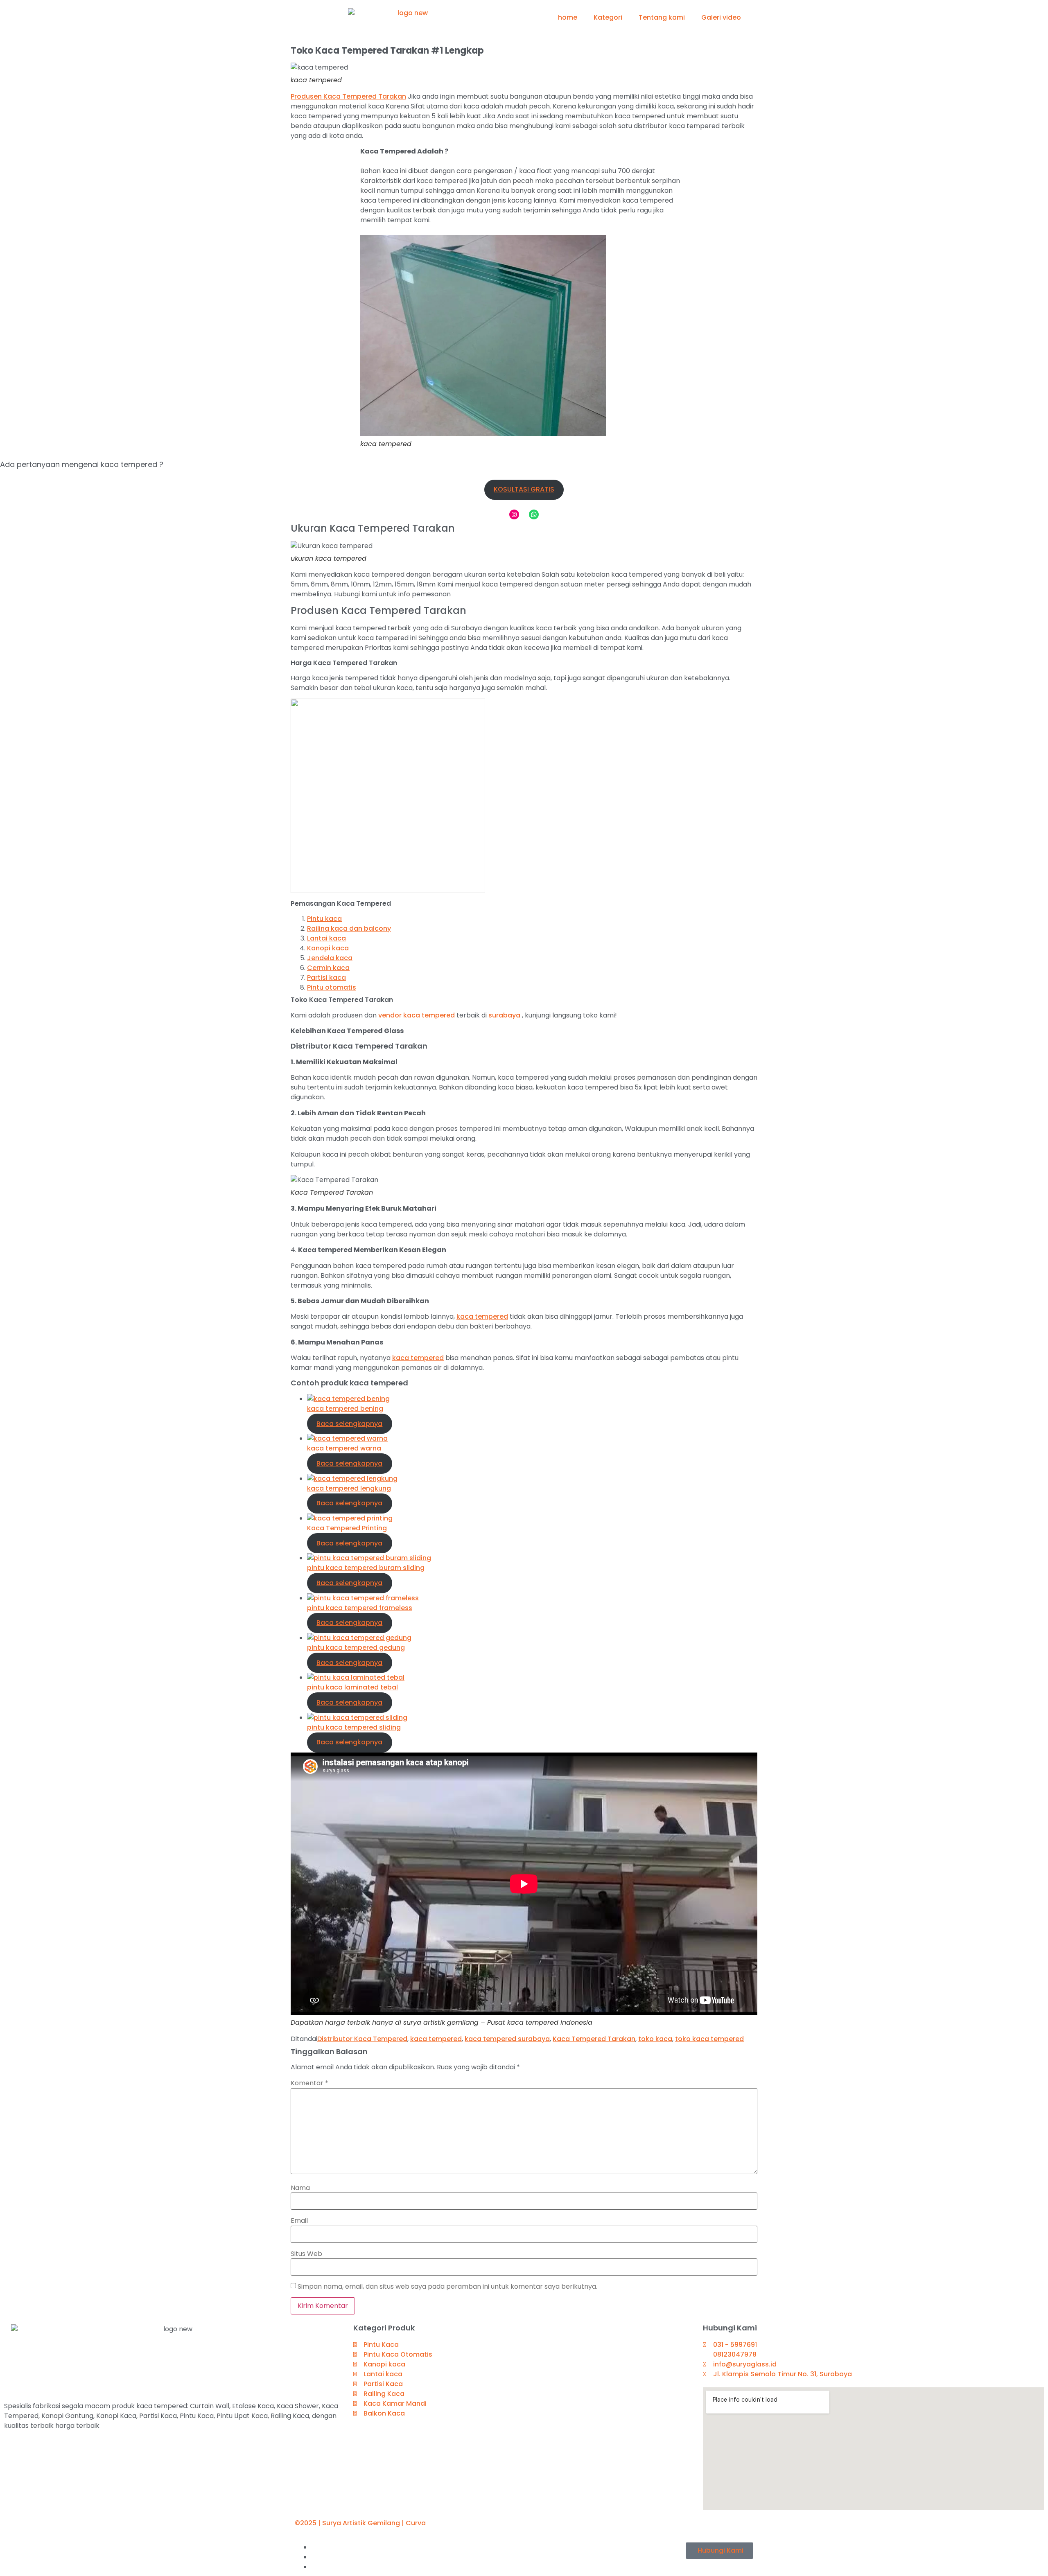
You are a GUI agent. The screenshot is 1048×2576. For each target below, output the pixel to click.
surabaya (504, 1015)
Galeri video (721, 17)
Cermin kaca (328, 968)
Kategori (608, 17)
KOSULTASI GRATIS (524, 489)
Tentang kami (662, 17)
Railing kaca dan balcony (349, 928)
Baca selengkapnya (349, 1424)
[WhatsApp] (534, 514)
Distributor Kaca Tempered (362, 2039)
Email (299, 2221)
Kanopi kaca (328, 948)
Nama (300, 2188)
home (568, 17)
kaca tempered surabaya (507, 2039)
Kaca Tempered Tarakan (594, 2039)
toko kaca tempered (709, 2039)
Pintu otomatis (332, 987)
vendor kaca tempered (417, 1015)
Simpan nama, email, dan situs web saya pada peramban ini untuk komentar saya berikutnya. (447, 2287)
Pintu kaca (324, 919)
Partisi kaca (326, 978)
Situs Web (306, 2254)
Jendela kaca (330, 958)
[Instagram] (514, 514)
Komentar (309, 2083)
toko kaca (655, 2039)
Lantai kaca (326, 938)
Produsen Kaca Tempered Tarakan (348, 96)
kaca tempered (482, 1316)
